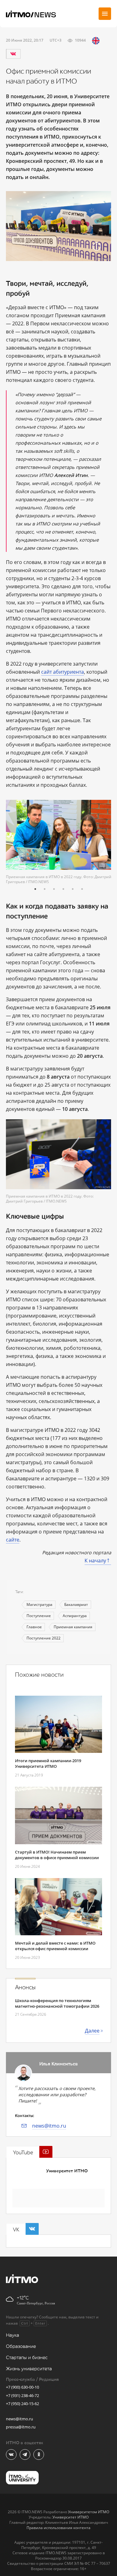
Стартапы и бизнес (27, 2358)
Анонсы (25, 1987)
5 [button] (73, 889)
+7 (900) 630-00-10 (22, 2387)
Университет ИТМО (67, 2171)
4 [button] (63, 889)
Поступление (39, 1616)
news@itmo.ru (49, 2126)
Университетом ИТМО (89, 2512)
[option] (59, 842)
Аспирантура (75, 1616)
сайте (13, 1540)
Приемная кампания (73, 1627)
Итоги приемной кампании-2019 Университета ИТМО (48, 1763)
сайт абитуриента (63, 672)
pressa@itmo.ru (21, 2427)
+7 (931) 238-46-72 (22, 2395)
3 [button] (54, 889)
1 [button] (35, 889)
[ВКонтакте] (13, 54)
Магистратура (39, 1604)
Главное (34, 1627)
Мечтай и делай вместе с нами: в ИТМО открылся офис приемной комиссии (55, 1946)
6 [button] (82, 889)
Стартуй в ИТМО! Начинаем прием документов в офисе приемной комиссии (57, 1855)
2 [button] (45, 889)
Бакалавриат (76, 1604)
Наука (12, 2335)
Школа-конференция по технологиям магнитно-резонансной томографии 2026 (57, 2003)
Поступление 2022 (44, 1638)
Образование (21, 2347)
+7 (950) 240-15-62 (22, 2404)
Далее (92, 2031)
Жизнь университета (29, 2369)
